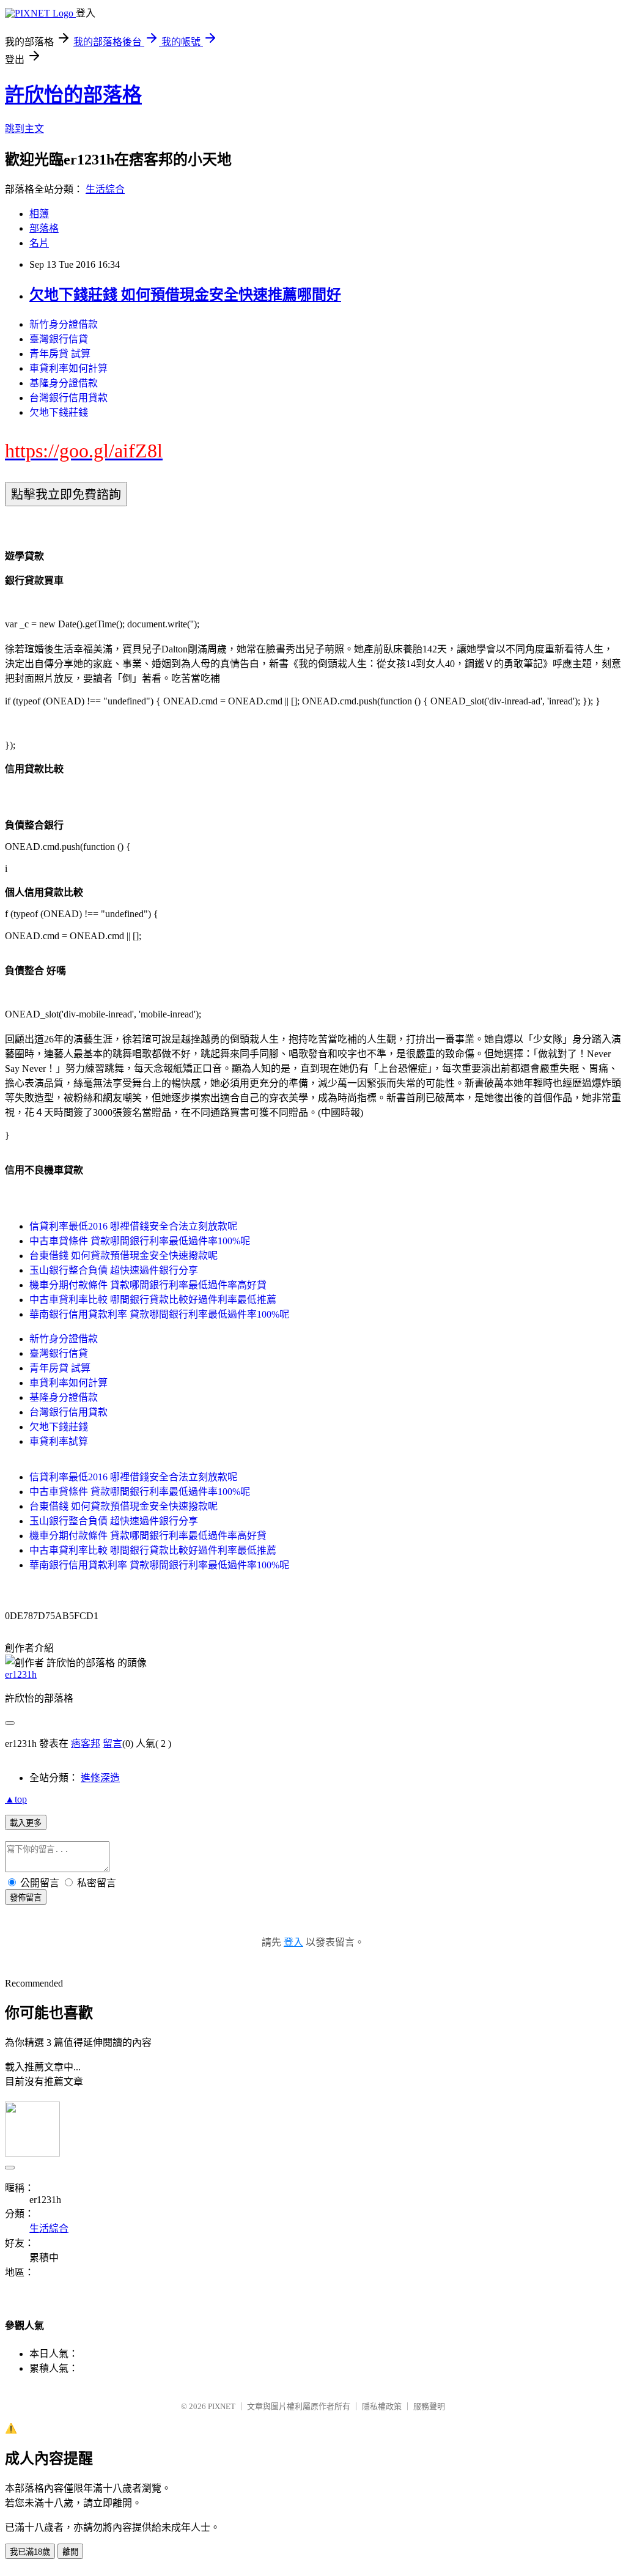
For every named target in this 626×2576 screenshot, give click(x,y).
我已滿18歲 (30, 2552)
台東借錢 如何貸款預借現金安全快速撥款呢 (123, 1256)
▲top (16, 1799)
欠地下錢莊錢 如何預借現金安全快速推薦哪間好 (185, 295)
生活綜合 (105, 189)
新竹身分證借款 (64, 324)
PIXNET (222, 2406)
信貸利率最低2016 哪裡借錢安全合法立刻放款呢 (133, 1226)
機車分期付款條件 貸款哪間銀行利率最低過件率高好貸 (148, 1285)
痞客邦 (86, 1744)
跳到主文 (24, 129)
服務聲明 (429, 2406)
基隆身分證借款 (64, 383)
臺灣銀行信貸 (59, 339)
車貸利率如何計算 (68, 368)
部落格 (44, 228)
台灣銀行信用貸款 (68, 398)
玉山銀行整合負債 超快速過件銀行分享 (114, 1270)
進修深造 (100, 1778)
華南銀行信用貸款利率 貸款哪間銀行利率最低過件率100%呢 (159, 1314)
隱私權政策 (382, 2406)
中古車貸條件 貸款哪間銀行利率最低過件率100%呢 (140, 1241)
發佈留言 (26, 1898)
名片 (39, 243)
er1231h (21, 1674)
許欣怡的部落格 (73, 95)
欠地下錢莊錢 (59, 412)
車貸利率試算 (59, 1441)
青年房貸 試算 (60, 354)
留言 (112, 1744)
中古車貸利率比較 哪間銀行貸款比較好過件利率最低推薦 (153, 1300)
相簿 (39, 214)
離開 (70, 2552)
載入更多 (26, 1823)
